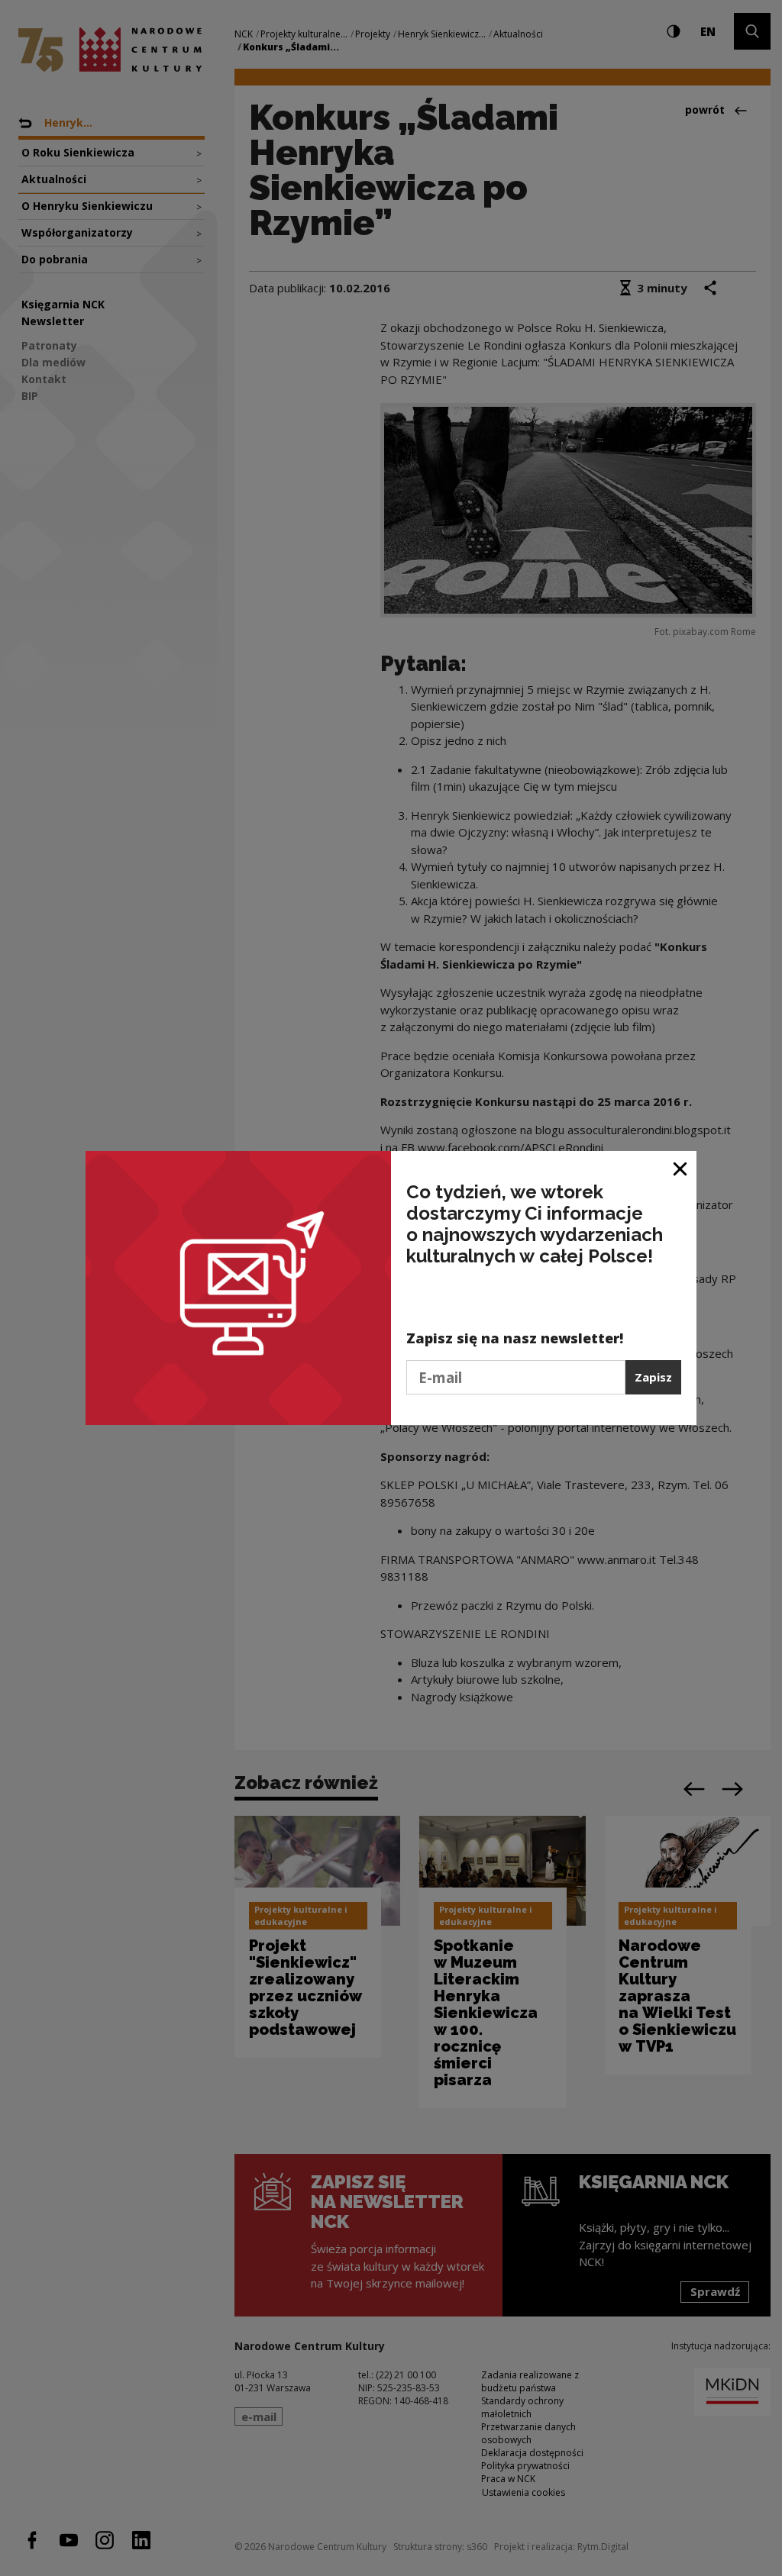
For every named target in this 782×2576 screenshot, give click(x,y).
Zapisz (653, 1377)
